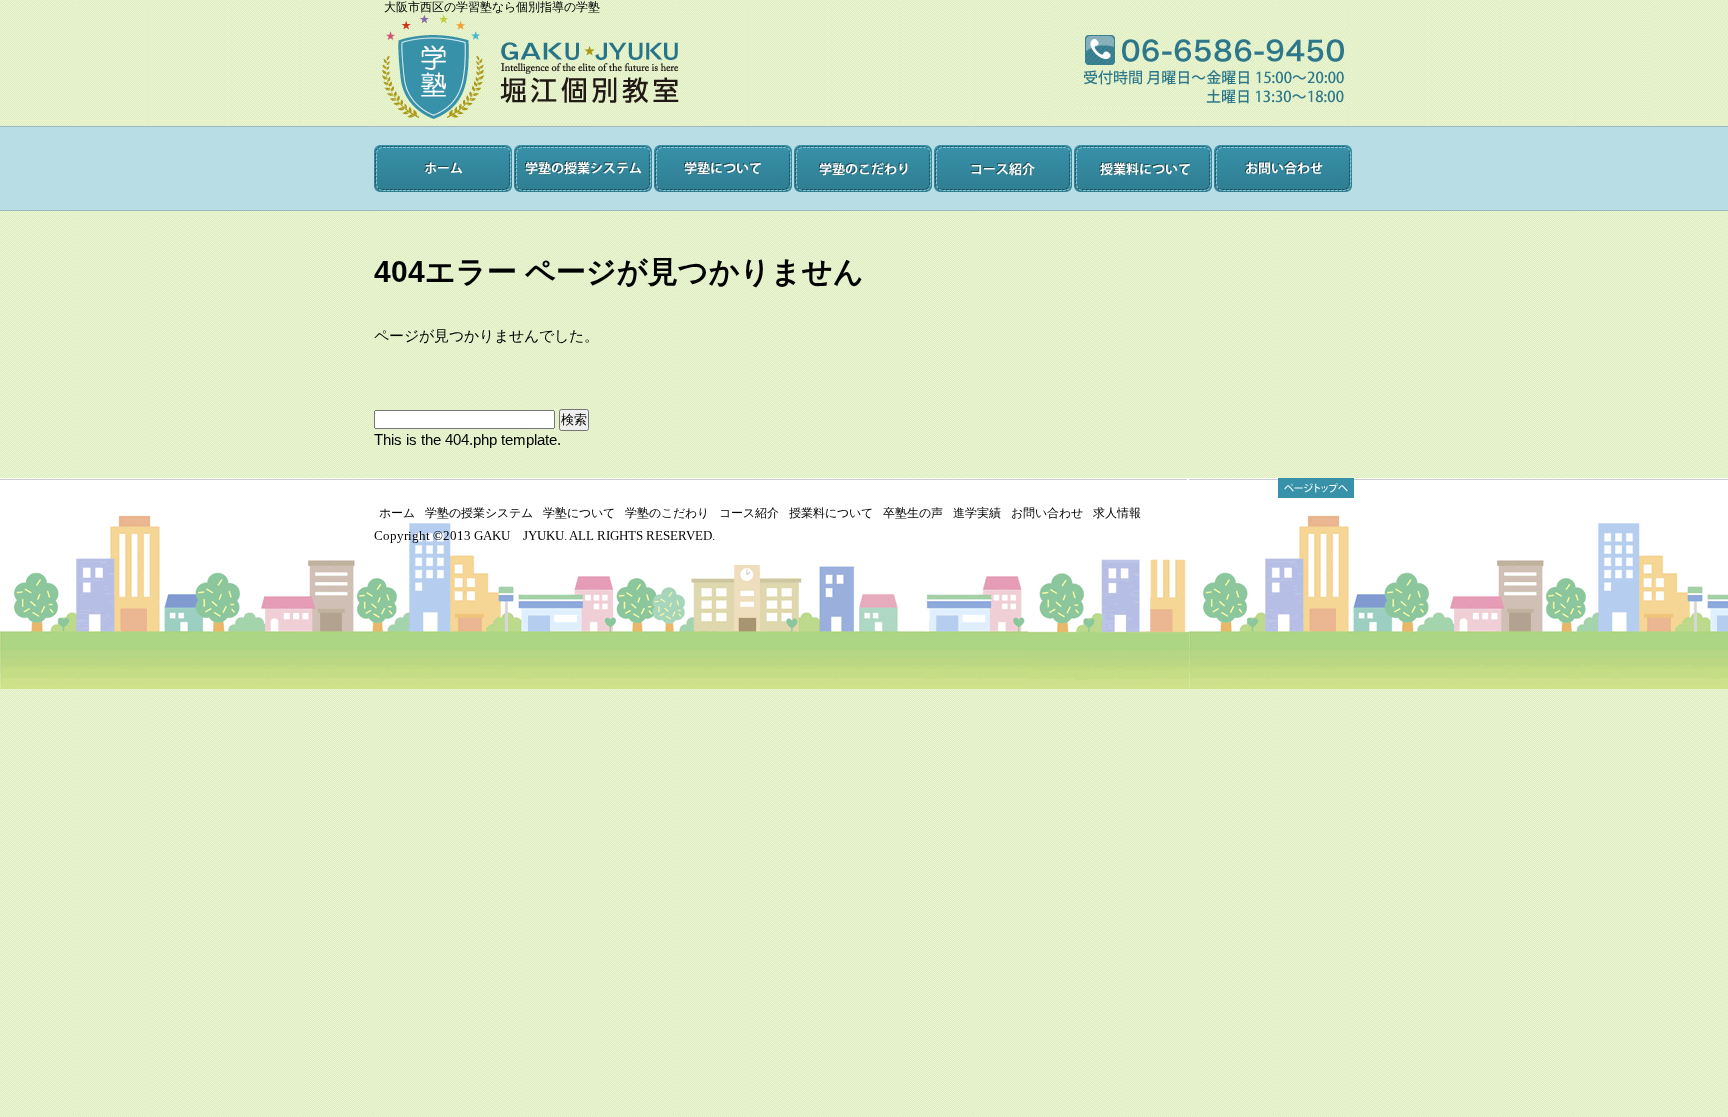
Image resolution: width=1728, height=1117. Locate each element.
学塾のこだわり (667, 513)
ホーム (397, 513)
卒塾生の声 (913, 513)
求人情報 (1117, 513)
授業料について (831, 513)
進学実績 (977, 513)
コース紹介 (749, 513)
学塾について (579, 513)
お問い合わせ (1047, 513)
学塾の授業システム (479, 513)
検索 (574, 419)
